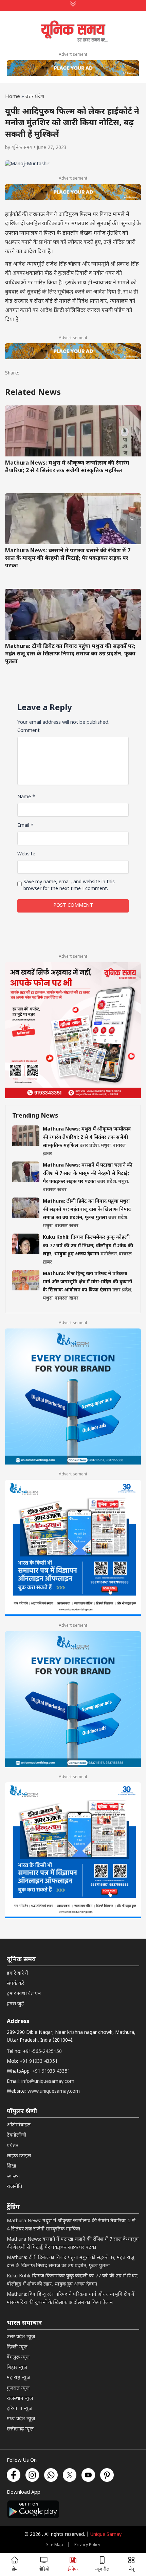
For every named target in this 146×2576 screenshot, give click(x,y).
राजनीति (15, 2187)
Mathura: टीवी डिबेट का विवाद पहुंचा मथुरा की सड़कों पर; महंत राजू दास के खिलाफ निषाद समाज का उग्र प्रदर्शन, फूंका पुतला (70, 654)
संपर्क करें (15, 1984)
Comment (29, 731)
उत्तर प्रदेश (35, 97)
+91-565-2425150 (42, 2052)
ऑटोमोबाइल (19, 2125)
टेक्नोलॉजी (16, 2135)
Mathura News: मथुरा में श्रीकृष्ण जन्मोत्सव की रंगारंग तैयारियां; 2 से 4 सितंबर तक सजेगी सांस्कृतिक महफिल (67, 467)
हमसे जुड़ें (15, 2004)
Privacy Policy (87, 2545)
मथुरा (106, 1146)
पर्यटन (13, 2146)
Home (13, 97)
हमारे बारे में (17, 1973)
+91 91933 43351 (39, 2062)
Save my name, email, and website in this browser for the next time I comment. (69, 885)
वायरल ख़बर (55, 1190)
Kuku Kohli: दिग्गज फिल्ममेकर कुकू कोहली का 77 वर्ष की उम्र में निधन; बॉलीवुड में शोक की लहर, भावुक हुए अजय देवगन (88, 1246)
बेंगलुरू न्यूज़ (18, 2357)
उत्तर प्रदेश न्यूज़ (21, 2337)
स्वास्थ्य (13, 2177)
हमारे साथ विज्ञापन (24, 1994)
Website (26, 854)
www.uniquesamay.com (54, 2092)
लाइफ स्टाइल (19, 2156)
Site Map (55, 2545)
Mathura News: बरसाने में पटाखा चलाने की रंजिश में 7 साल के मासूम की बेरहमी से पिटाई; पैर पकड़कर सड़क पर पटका (68, 559)
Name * (26, 797)
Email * (25, 826)
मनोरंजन (109, 1254)
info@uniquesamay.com (48, 2082)
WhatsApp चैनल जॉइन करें (73, 2485)
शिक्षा (12, 2166)
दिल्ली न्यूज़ (17, 2347)
